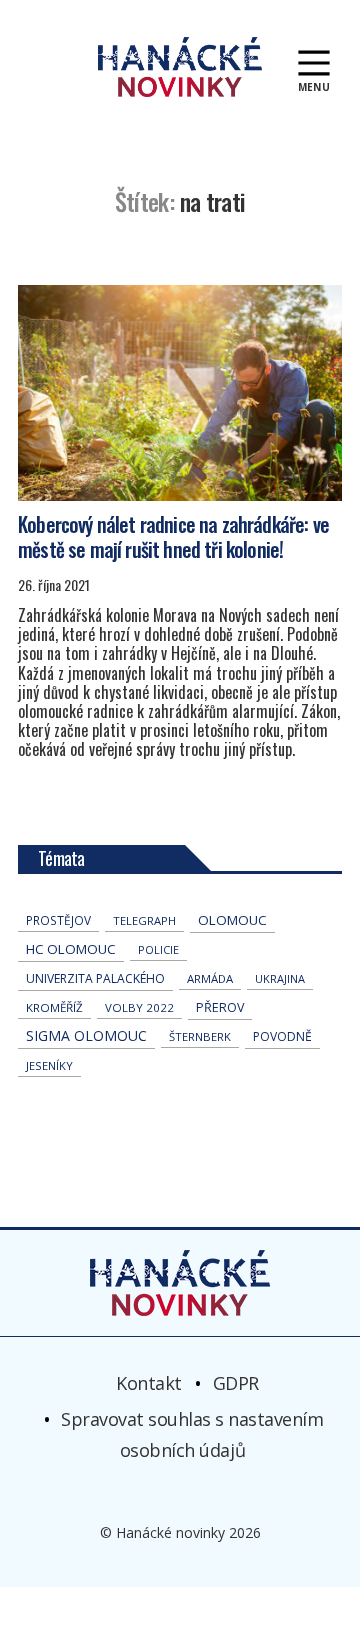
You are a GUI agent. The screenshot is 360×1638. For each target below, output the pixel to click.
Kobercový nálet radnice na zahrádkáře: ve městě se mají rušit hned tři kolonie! (173, 536)
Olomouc (232, 920)
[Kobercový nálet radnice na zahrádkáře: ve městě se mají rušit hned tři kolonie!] (180, 393)
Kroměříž (54, 1007)
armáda (210, 978)
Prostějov (58, 920)
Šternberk (200, 1036)
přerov (220, 1007)
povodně (282, 1036)
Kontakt (149, 1383)
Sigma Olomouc (86, 1035)
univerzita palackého (95, 978)
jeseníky (49, 1065)
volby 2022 (139, 1007)
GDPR (236, 1383)
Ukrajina (280, 978)
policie (158, 949)
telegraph (144, 920)
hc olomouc (71, 949)
